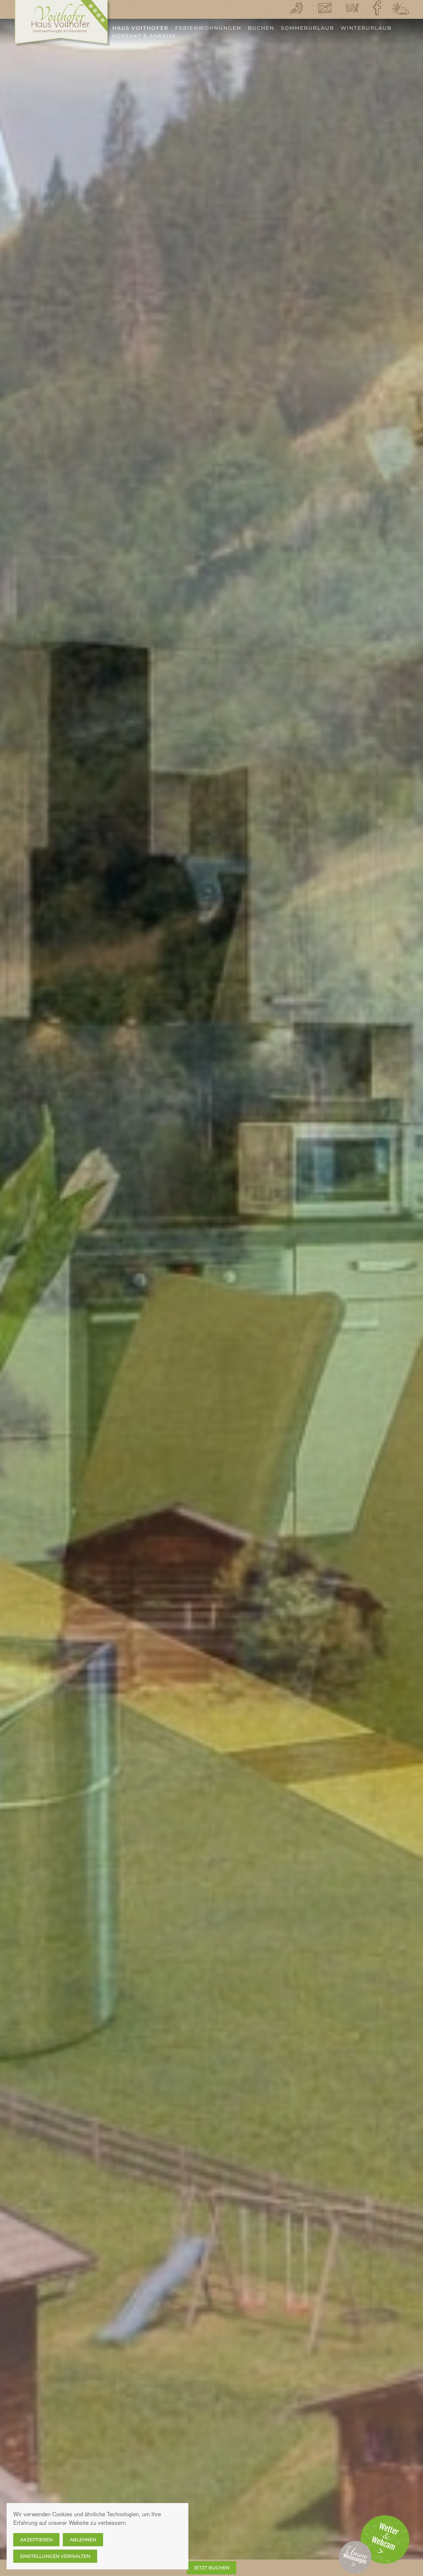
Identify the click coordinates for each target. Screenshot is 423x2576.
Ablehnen (83, 2540)
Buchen (261, 28)
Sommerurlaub (308, 28)
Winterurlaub (366, 28)
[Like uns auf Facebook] (378, 8)
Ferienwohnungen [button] (208, 28)
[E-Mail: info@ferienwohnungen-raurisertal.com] (325, 8)
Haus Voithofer (140, 28)
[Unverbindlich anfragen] (352, 8)
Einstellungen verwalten (55, 2556)
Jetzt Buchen (211, 2568)
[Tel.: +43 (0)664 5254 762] (296, 8)
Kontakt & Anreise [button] (144, 36)
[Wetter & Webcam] (400, 8)
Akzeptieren (36, 2540)
